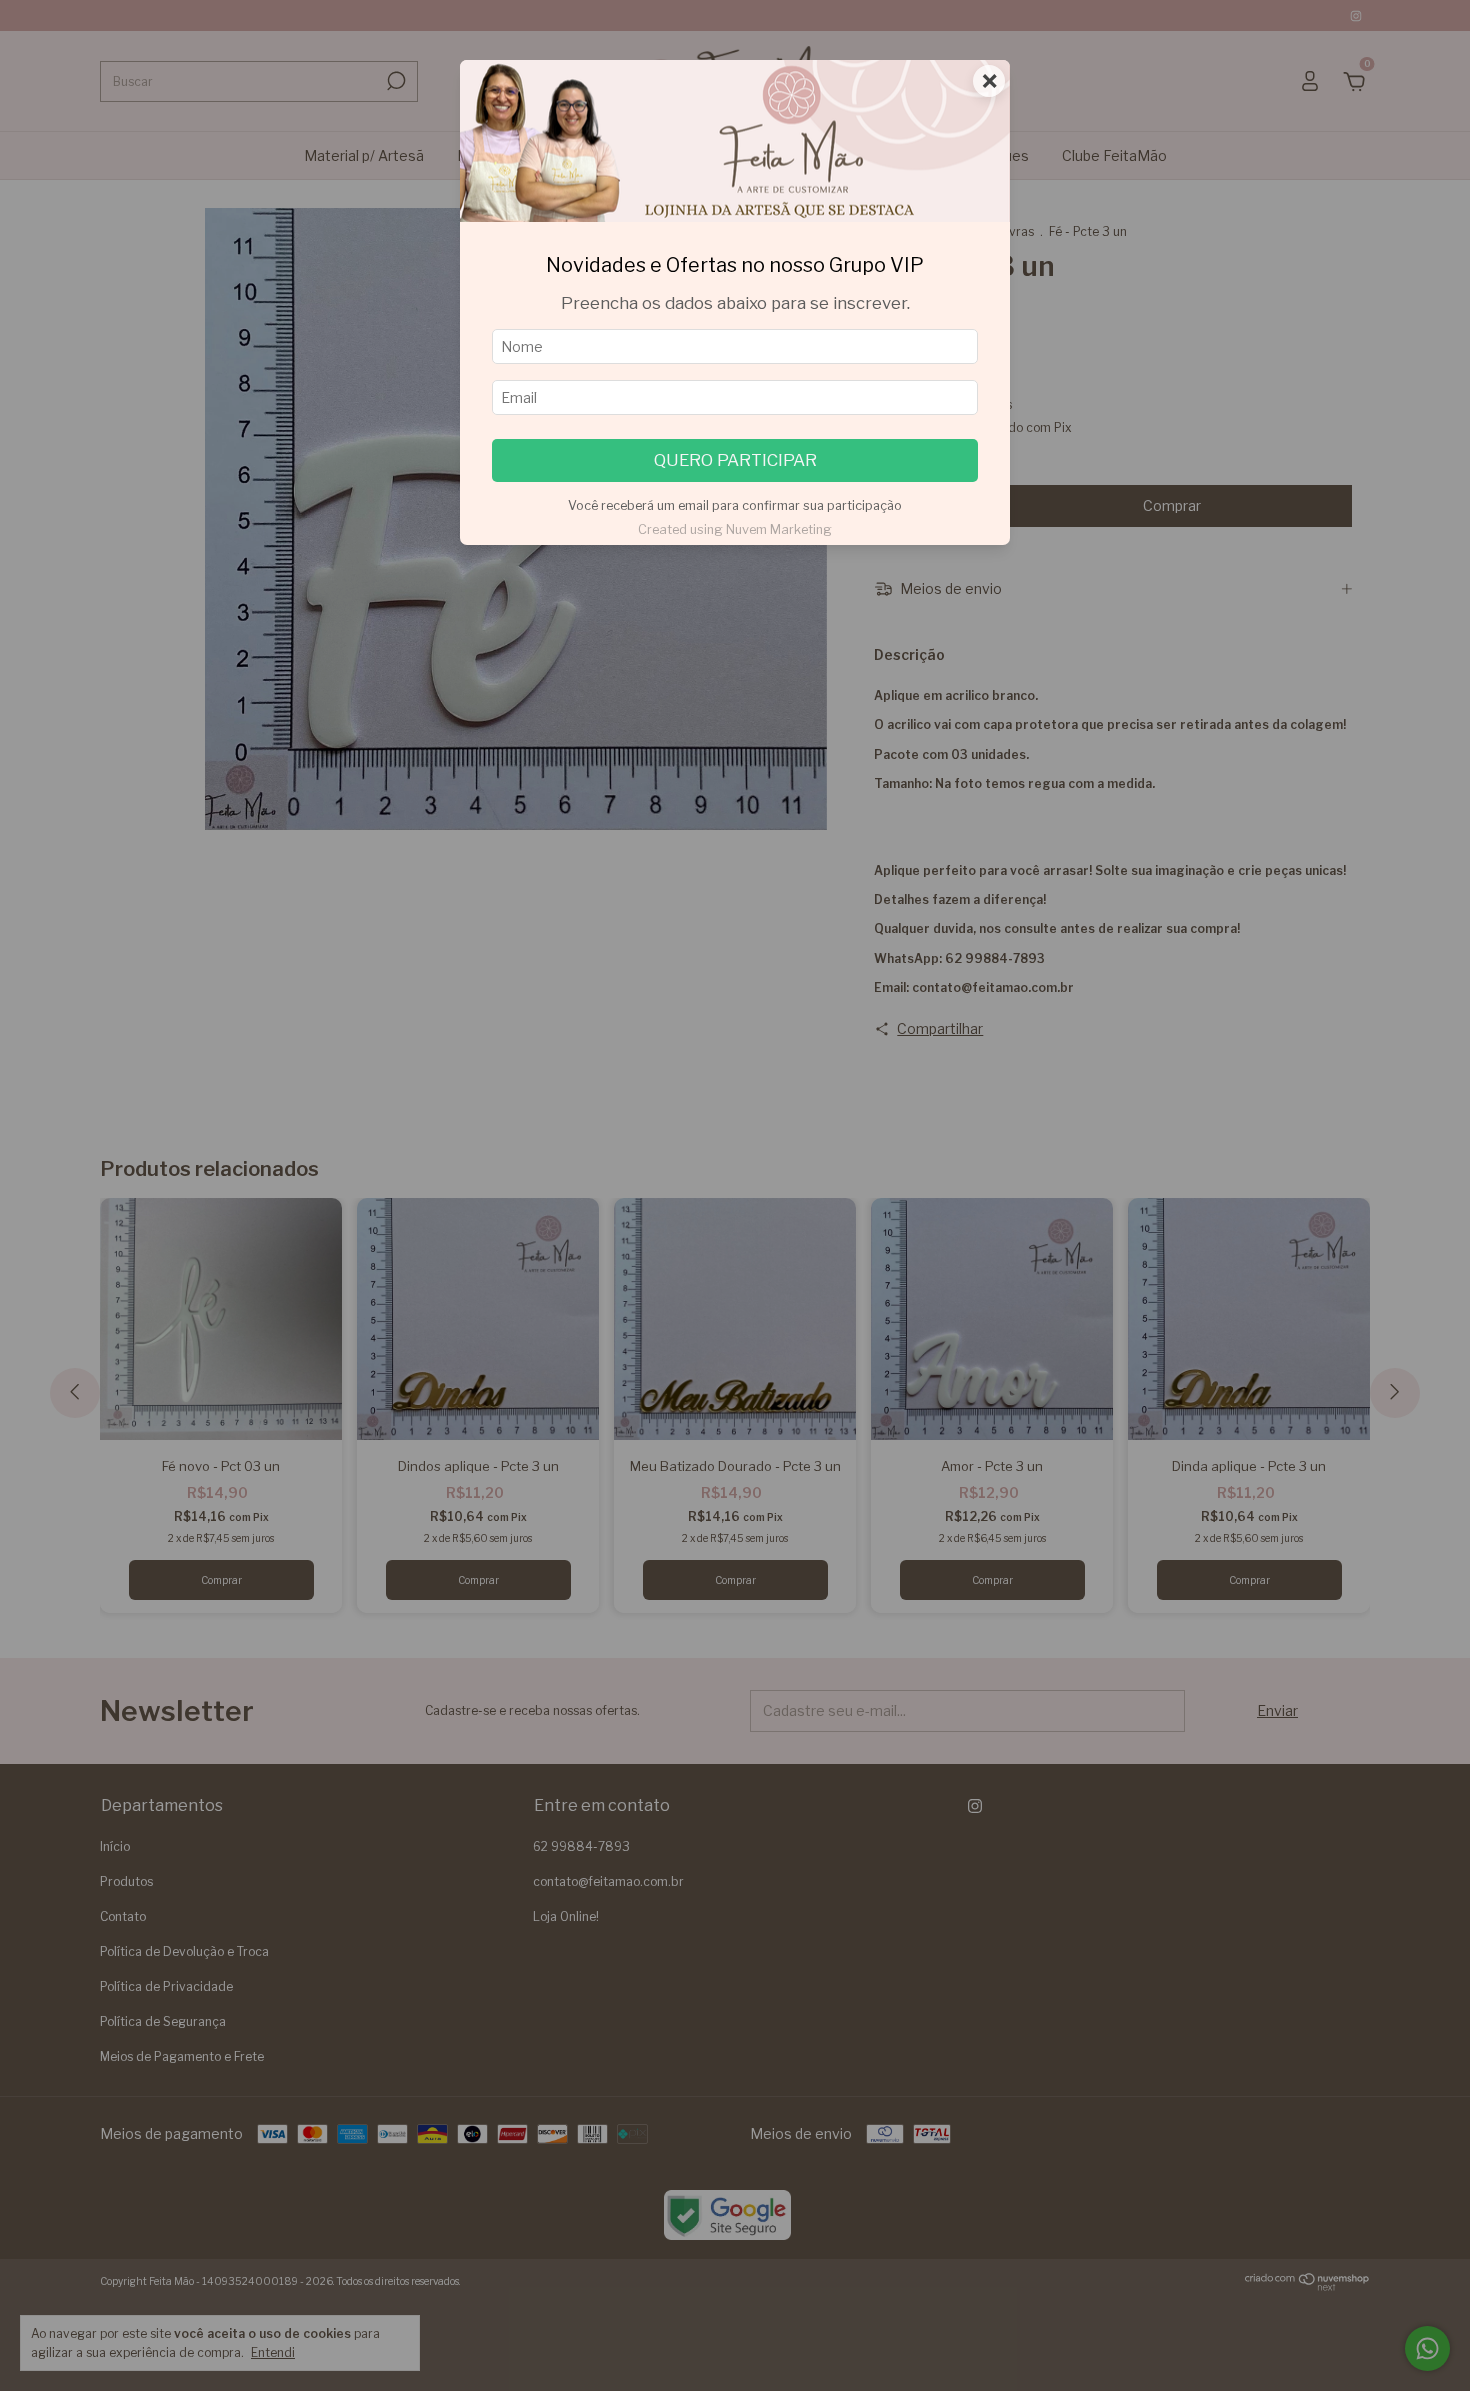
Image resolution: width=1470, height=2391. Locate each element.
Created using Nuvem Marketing (735, 529)
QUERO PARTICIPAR (735, 460)
